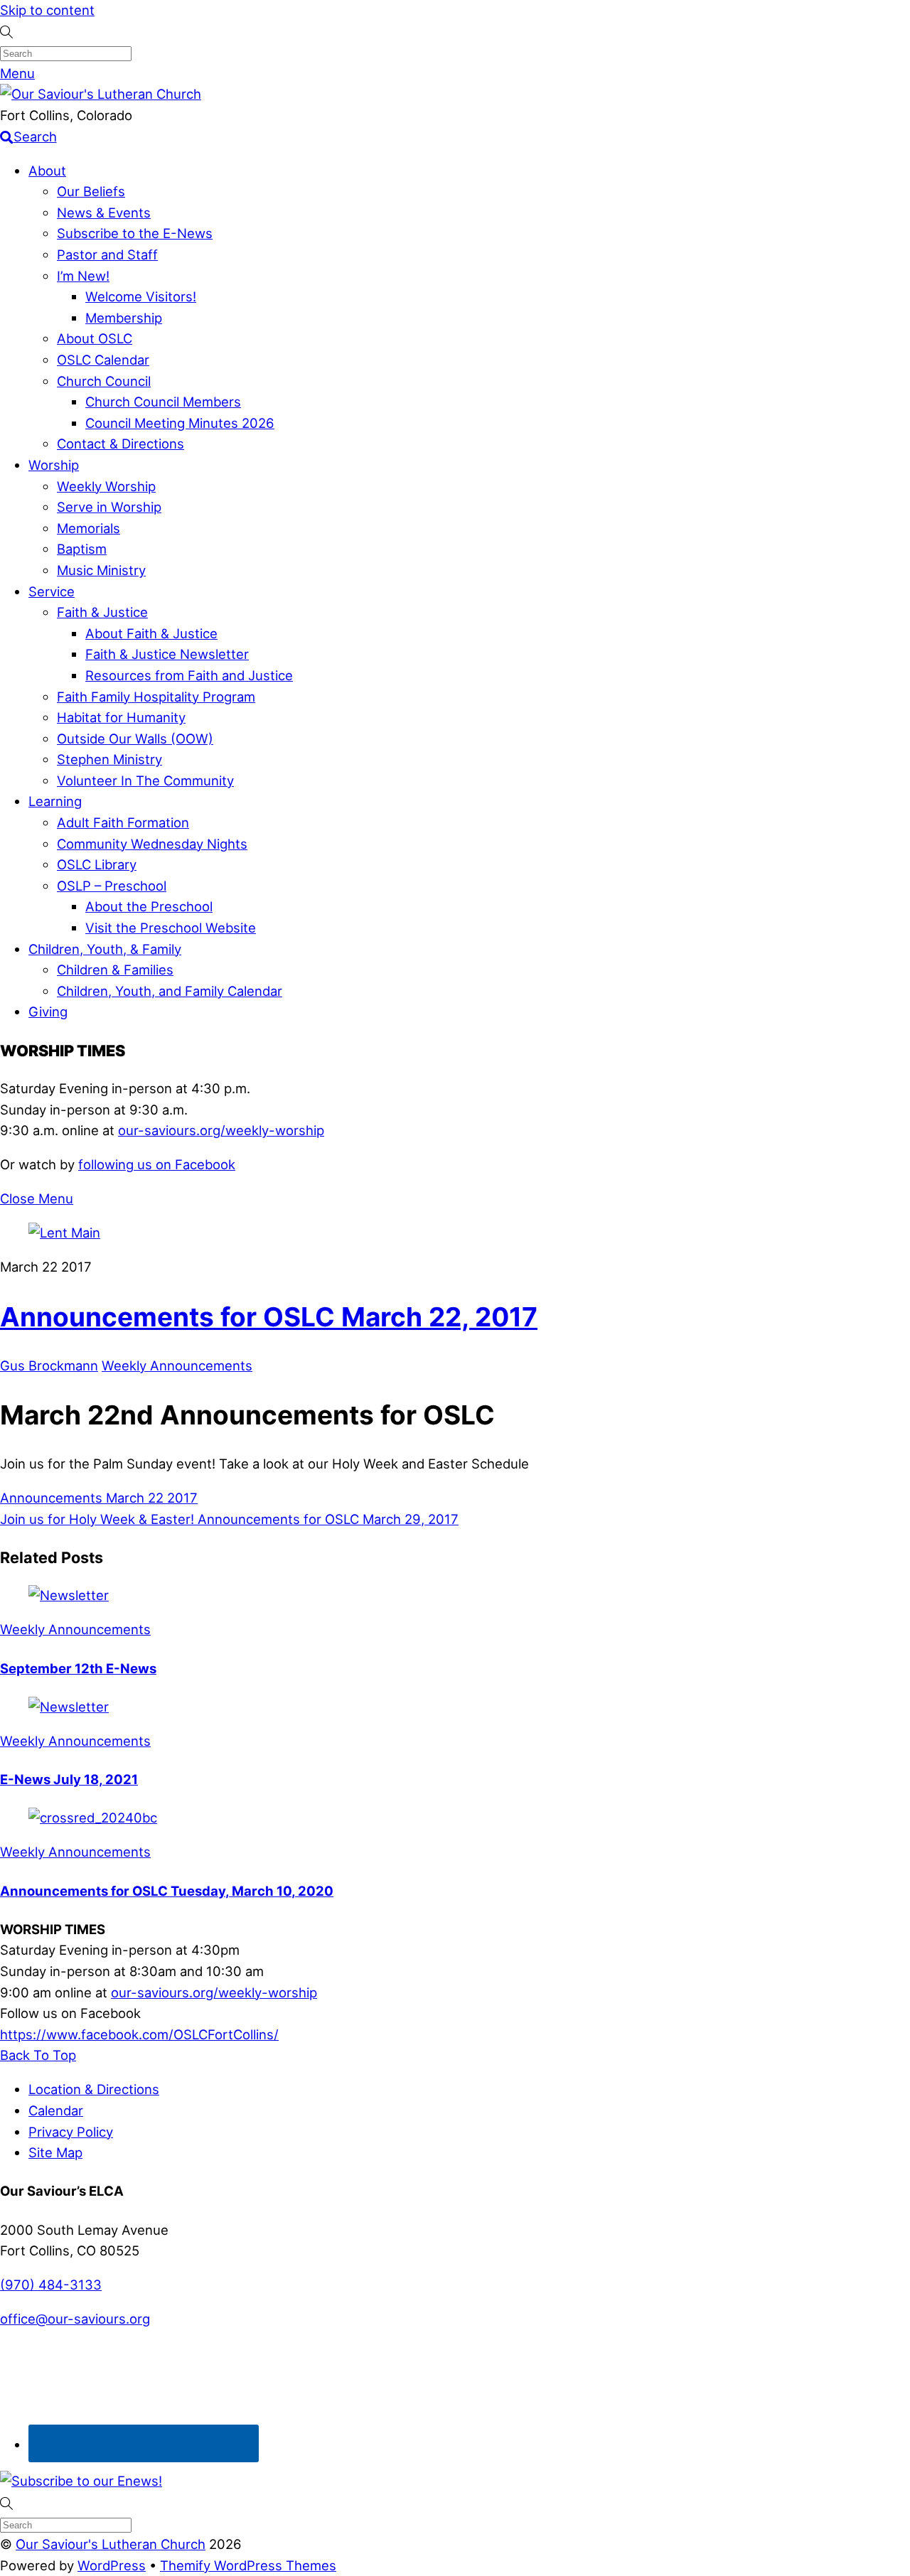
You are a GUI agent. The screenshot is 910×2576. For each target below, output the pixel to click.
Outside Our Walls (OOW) (135, 739)
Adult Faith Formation (123, 822)
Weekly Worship (106, 486)
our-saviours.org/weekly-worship (221, 1130)
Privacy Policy (71, 2132)
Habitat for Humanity (121, 717)
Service (52, 591)
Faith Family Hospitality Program (156, 697)
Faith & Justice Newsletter (167, 654)
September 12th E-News (78, 1668)
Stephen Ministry (109, 759)
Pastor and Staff (107, 254)
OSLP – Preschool (112, 886)
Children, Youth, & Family (105, 949)
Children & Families (115, 970)
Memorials (89, 528)
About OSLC (95, 338)
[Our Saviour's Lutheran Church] (101, 94)
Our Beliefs (91, 191)
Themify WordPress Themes (248, 2565)
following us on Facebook (157, 1164)
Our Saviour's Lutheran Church (111, 2544)
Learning (55, 801)
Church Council (104, 381)
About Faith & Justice (151, 633)
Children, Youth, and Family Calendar (170, 991)
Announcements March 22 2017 (99, 1498)
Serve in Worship (109, 507)
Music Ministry (101, 570)
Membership (124, 318)
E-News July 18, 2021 (69, 1779)
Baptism (82, 549)
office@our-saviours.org (75, 2319)
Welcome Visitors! (141, 296)
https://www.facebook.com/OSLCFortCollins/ (139, 2034)
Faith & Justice (102, 612)
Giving (48, 1011)
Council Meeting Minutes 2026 (180, 423)
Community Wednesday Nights (152, 844)
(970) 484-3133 (51, 2285)
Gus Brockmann (49, 1365)
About (47, 171)
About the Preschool (149, 906)
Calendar (56, 2110)
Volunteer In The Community (145, 780)
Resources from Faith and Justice (189, 675)
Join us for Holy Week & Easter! (97, 1519)
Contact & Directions (121, 444)
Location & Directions (94, 2089)
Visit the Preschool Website (171, 928)
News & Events (104, 213)
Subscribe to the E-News (135, 233)
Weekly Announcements (177, 1365)
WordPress (112, 2565)
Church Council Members (163, 402)
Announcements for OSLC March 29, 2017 (326, 1519)
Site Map (55, 2152)
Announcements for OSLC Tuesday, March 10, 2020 (167, 1891)
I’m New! (83, 276)
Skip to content (47, 10)
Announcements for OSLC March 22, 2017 (269, 1317)
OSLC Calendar (103, 360)
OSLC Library (97, 864)
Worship (54, 465)
